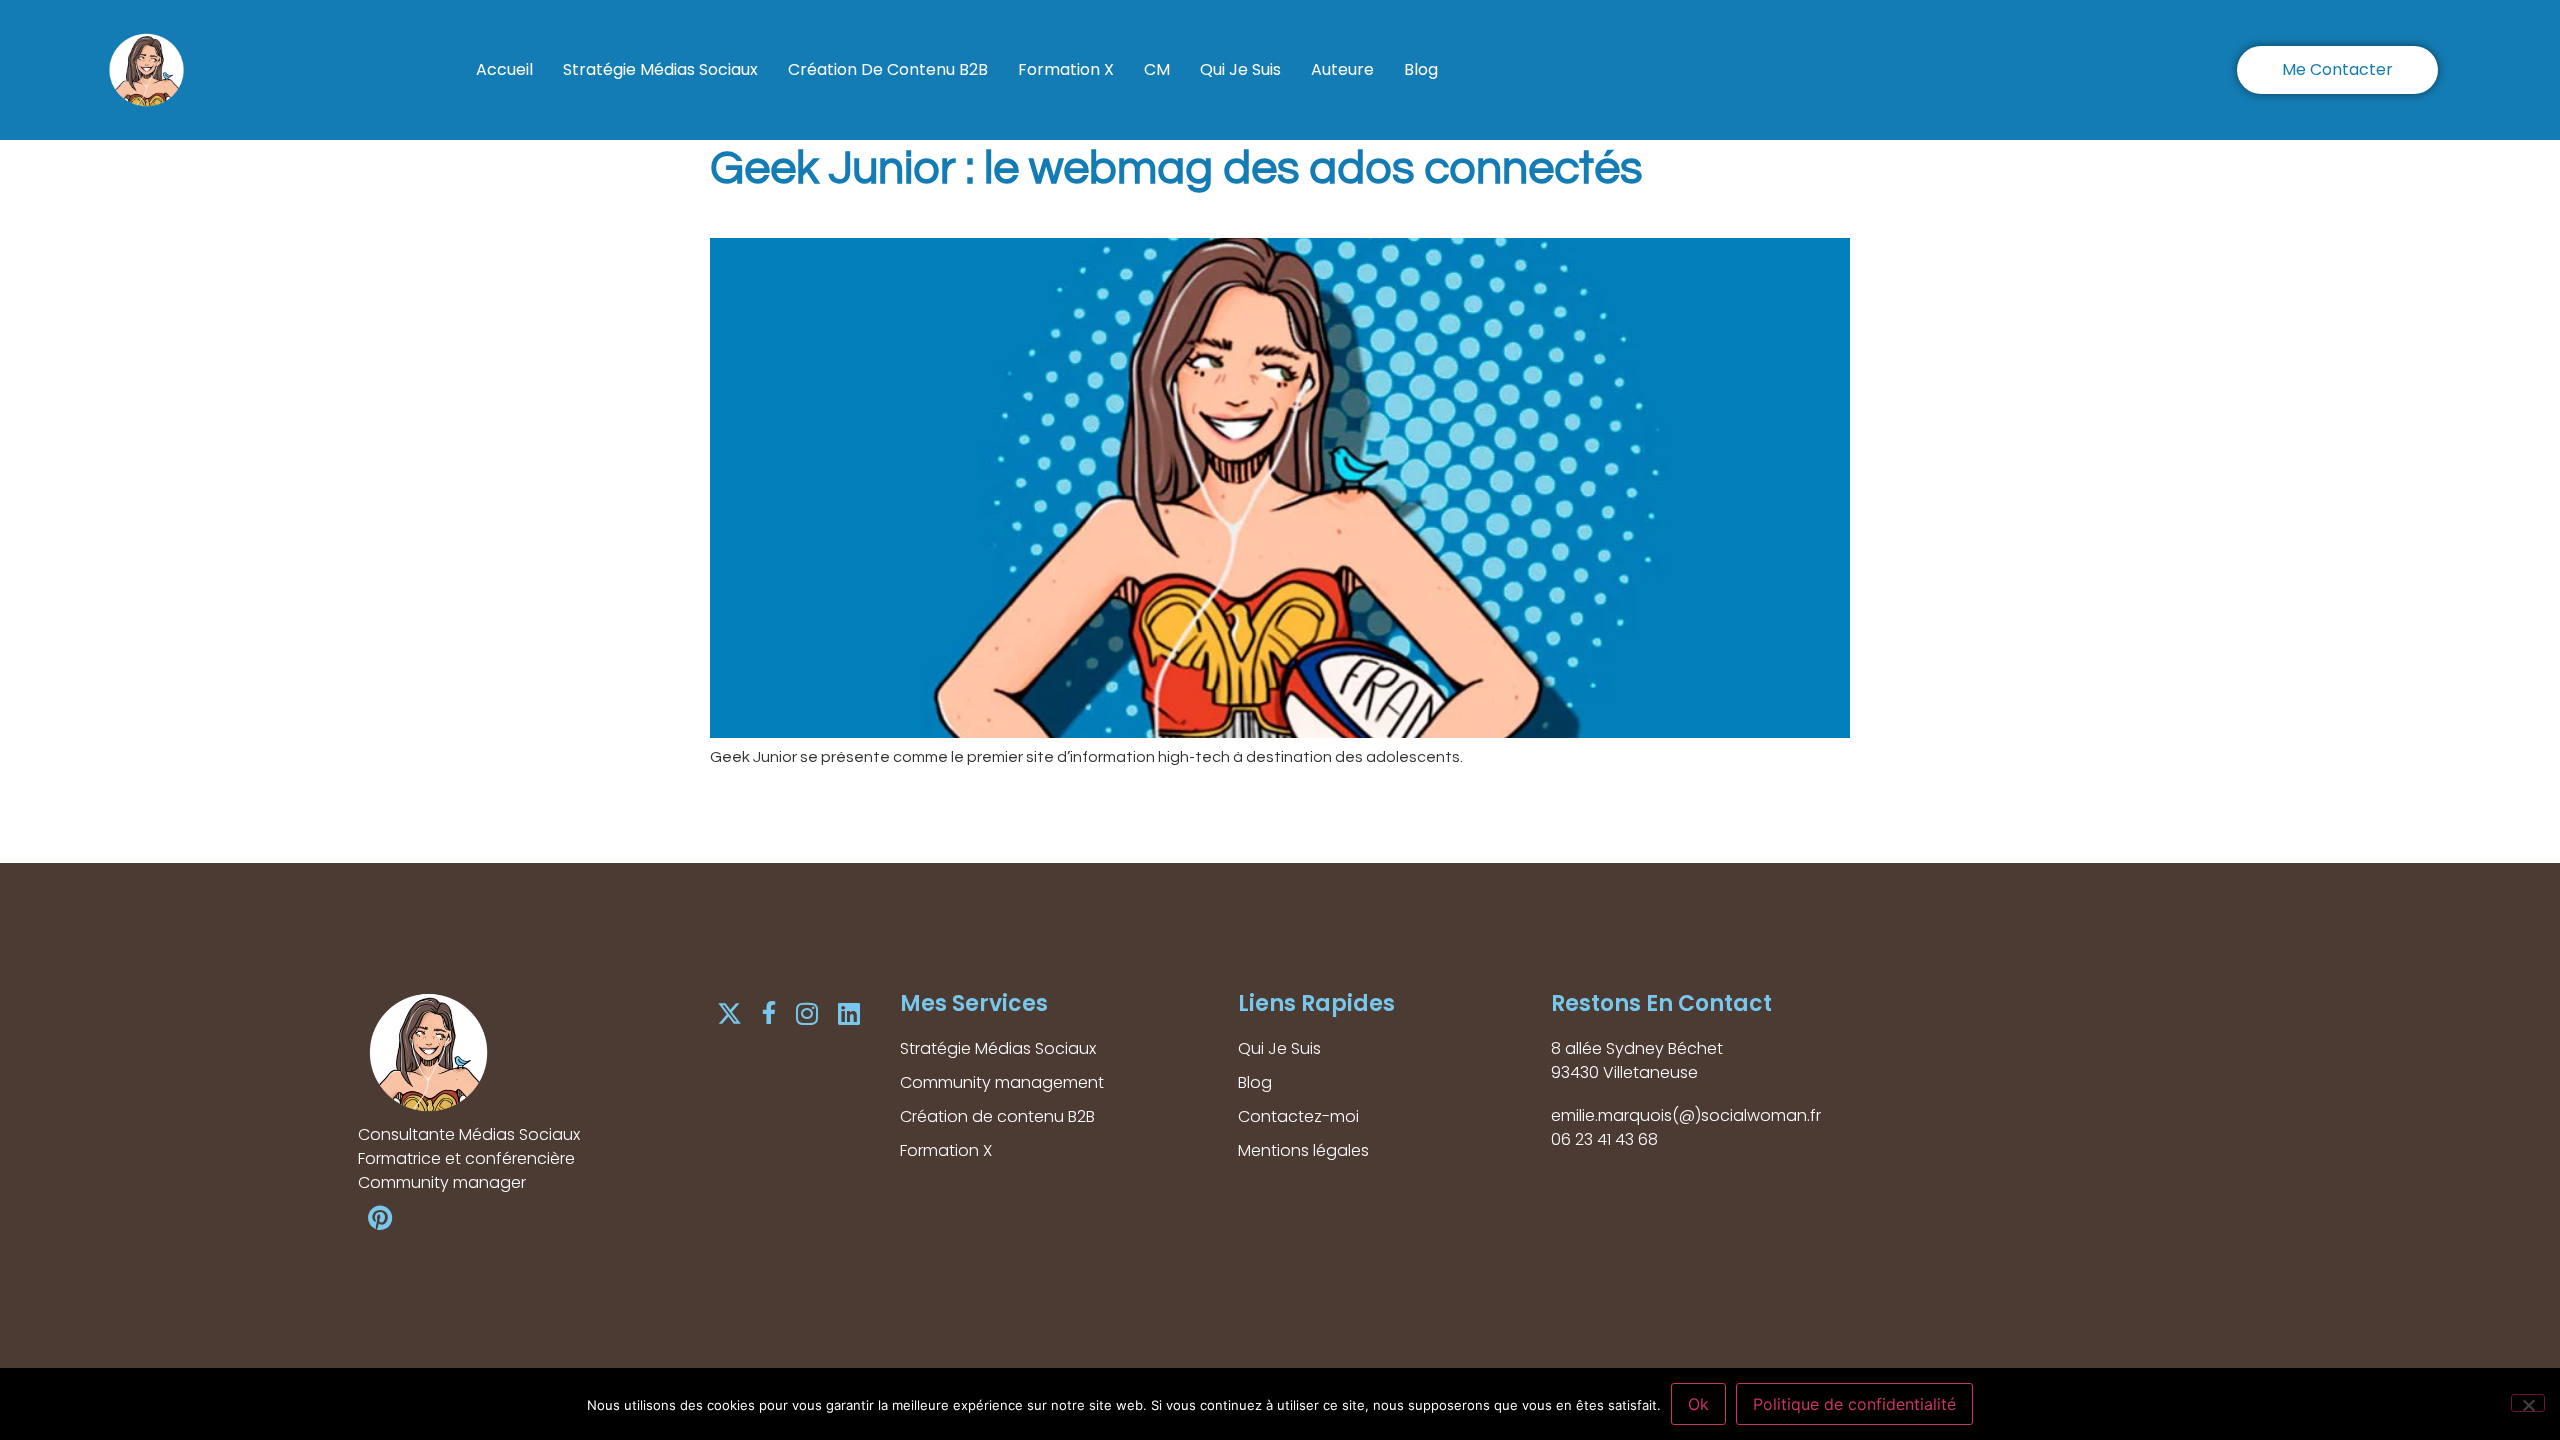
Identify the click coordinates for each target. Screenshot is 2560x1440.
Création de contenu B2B (888, 69)
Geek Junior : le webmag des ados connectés (1176, 169)
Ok (1698, 1404)
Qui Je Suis (1240, 69)
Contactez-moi (1298, 1116)
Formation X (1066, 69)
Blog (1421, 69)
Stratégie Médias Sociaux (660, 69)
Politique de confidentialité (1854, 1404)
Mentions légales (1303, 1150)
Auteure (1342, 69)
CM (1157, 69)
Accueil (504, 69)
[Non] (2528, 1403)
